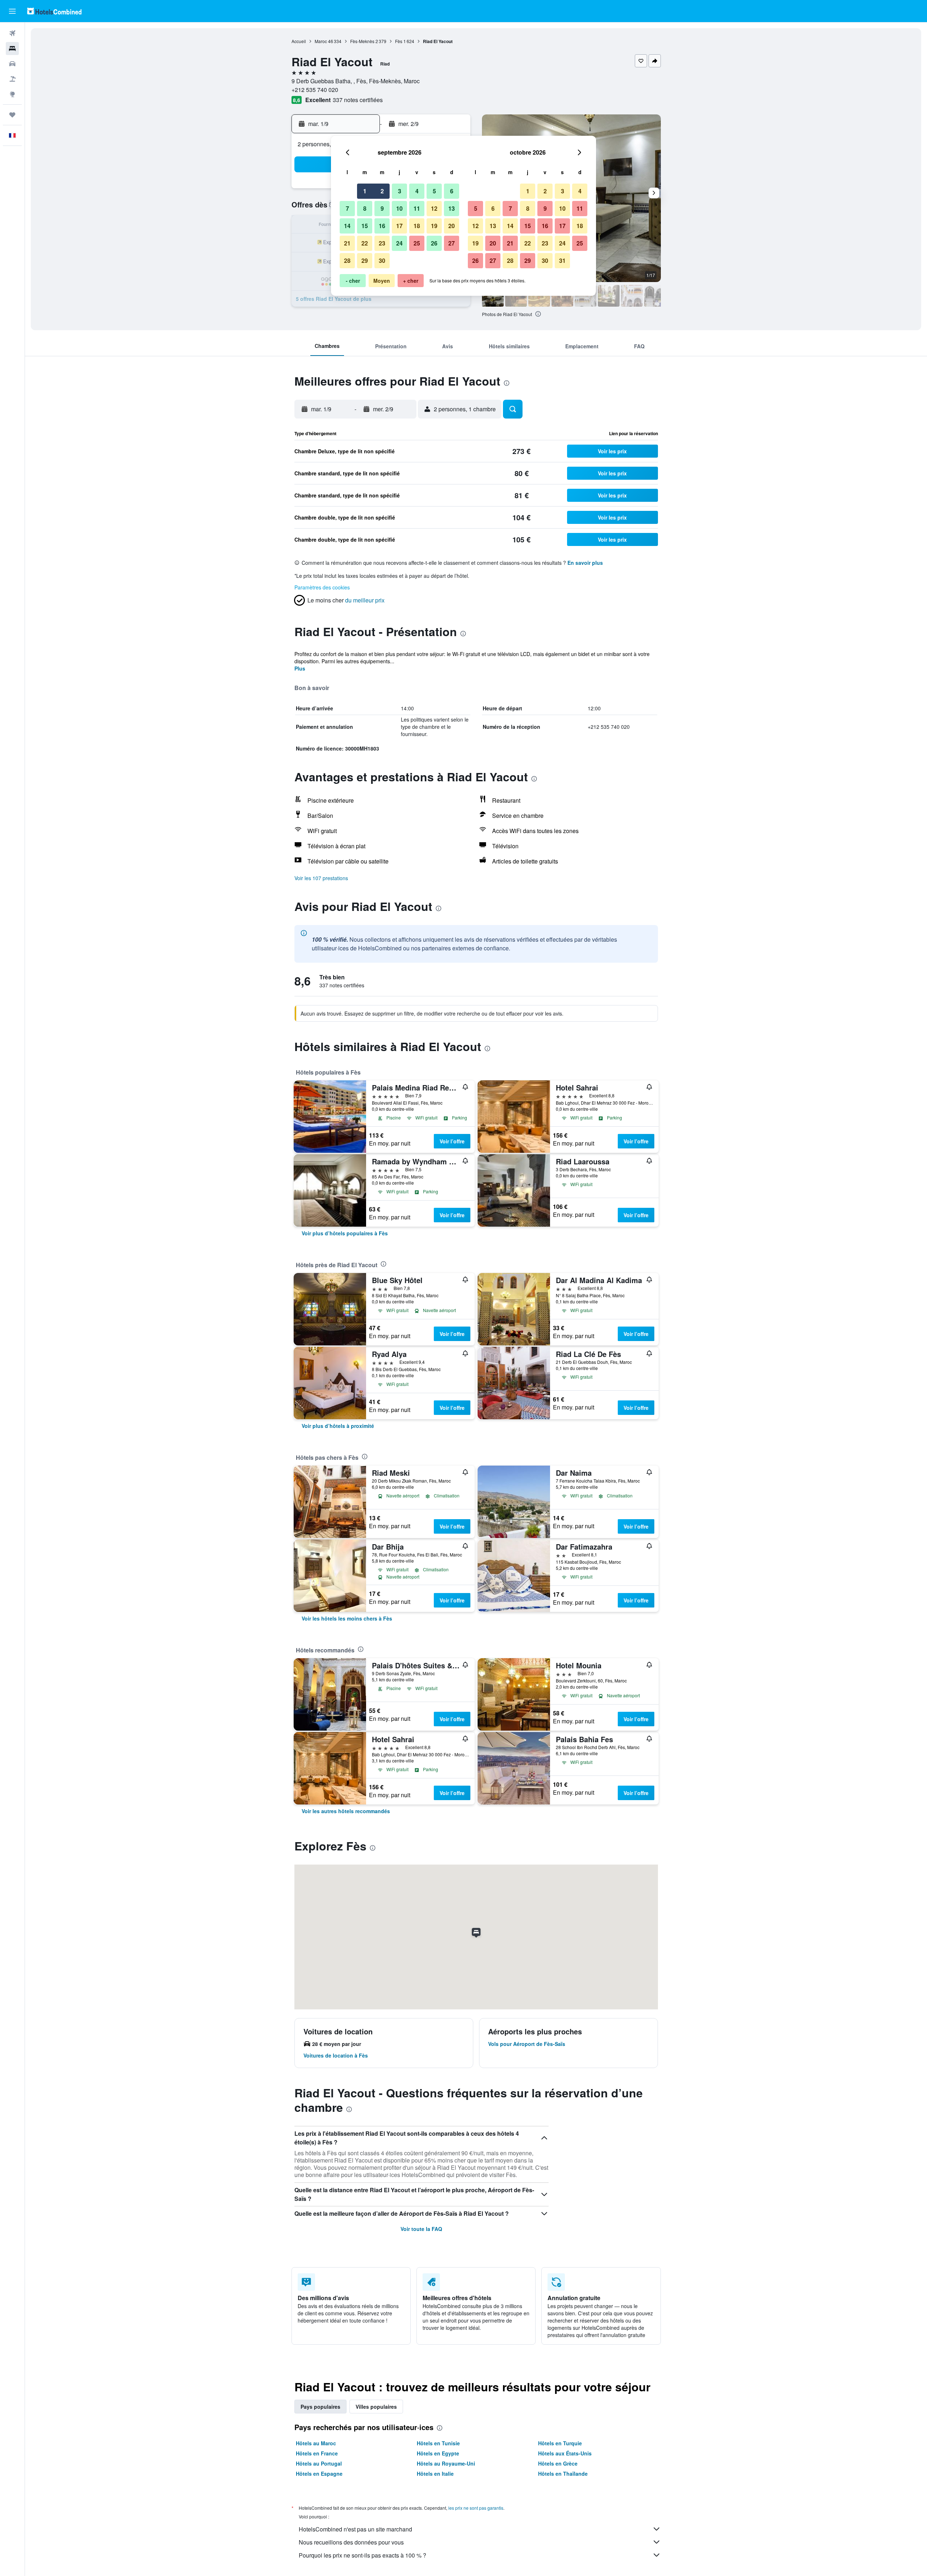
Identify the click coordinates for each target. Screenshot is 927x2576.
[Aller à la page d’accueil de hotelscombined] (54, 11)
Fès (399, 41)
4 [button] (417, 191)
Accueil (299, 41)
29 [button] (365, 260)
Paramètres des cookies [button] (322, 587)
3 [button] (400, 191)
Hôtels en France (317, 2453)
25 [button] (417, 243)
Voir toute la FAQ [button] (421, 2229)
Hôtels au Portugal (319, 2463)
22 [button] (365, 243)
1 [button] (365, 191)
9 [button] (382, 208)
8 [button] (365, 208)
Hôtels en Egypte (438, 2453)
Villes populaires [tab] (376, 2407)
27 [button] (452, 243)
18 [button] (417, 226)
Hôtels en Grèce (558, 2463)
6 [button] (452, 191)
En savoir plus (585, 563)
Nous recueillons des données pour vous (351, 2542)
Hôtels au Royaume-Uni (446, 2463)
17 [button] (399, 226)
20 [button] (452, 226)
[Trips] (12, 115)
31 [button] (562, 260)
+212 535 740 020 (315, 90)
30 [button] (382, 260)
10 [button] (399, 208)
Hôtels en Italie (435, 2474)
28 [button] (347, 260)
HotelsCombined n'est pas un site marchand (355, 2529)
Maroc (321, 41)
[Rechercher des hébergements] (12, 49)
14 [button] (347, 226)
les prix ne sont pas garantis (476, 2508)
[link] (345, 1233)
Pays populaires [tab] (320, 2407)
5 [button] (434, 191)
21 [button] (347, 243)
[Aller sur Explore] (12, 94)
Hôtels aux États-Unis (565, 2453)
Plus (300, 668)
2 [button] (382, 191)
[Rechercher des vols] (12, 33)
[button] (12, 11)
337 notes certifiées (358, 100)
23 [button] (382, 243)
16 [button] (382, 226)
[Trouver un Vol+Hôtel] (12, 79)
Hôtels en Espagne (319, 2474)
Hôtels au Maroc (316, 2443)
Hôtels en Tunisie (438, 2443)
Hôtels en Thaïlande (563, 2474)
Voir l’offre (452, 1141)
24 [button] (399, 243)
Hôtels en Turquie (560, 2443)
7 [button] (347, 208)
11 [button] (417, 208)
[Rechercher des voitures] (12, 64)
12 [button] (434, 208)
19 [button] (434, 226)
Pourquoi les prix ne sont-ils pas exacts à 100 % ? (362, 2555)
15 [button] (365, 226)
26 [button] (434, 243)
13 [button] (452, 208)
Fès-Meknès (362, 41)
